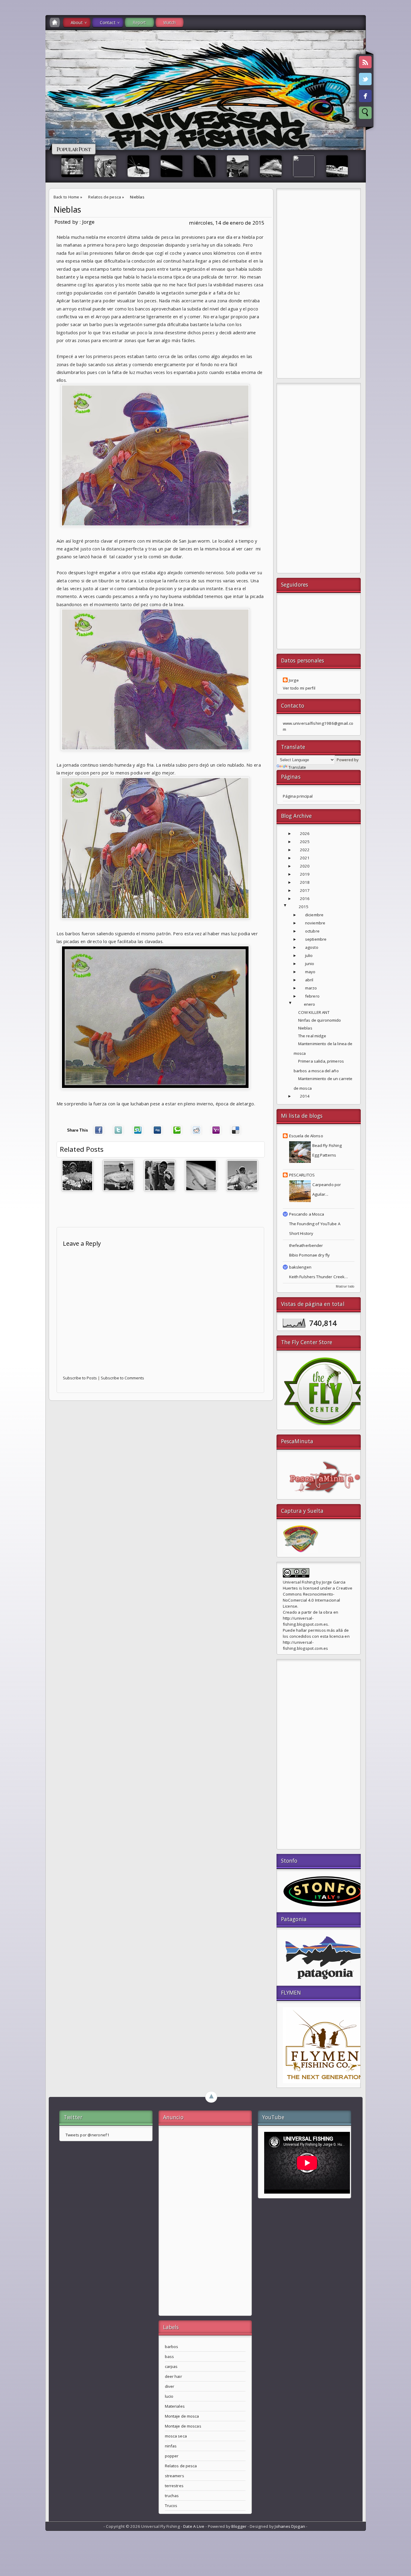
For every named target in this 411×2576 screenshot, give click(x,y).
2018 (305, 882)
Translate (297, 767)
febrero (312, 996)
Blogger (239, 2526)
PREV (10, 95)
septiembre (316, 939)
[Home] (55, 22)
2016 (305, 899)
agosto (312, 947)
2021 (305, 858)
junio (310, 964)
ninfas (171, 2446)
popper (172, 2456)
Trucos (171, 2506)
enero (310, 1004)
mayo (310, 972)
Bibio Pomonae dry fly (310, 1255)
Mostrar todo (345, 1286)
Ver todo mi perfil (299, 688)
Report (139, 22)
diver (170, 2386)
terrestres (174, 2486)
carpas (171, 2366)
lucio (169, 2396)
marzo (311, 988)
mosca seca (176, 2436)
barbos (172, 2347)
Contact (108, 22)
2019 (305, 874)
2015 (304, 907)
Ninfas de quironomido (320, 1020)
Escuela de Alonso (306, 1136)
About (77, 22)
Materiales (175, 2406)
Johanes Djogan (290, 2526)
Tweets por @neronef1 (88, 2135)
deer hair (173, 2376)
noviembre (315, 923)
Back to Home (66, 197)
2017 (305, 890)
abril (309, 980)
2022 (305, 850)
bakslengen (300, 1267)
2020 (305, 866)
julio (309, 955)
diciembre (314, 915)
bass (170, 2356)
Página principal (298, 796)
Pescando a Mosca (307, 1214)
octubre (312, 931)
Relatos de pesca (105, 197)
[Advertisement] (319, 285)
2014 (305, 1096)
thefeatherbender (306, 1245)
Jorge (294, 680)
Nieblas (67, 210)
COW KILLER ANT (314, 1012)
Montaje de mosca (182, 2416)
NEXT (401, 95)
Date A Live (194, 2526)
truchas (172, 2496)
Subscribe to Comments (122, 1378)
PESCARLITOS (302, 1175)
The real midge (312, 1036)
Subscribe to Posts (80, 1378)
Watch (170, 22)
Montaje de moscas (183, 2426)
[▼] (291, 907)
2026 (305, 833)
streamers (175, 2476)
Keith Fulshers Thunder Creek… (319, 1277)
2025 (305, 842)
